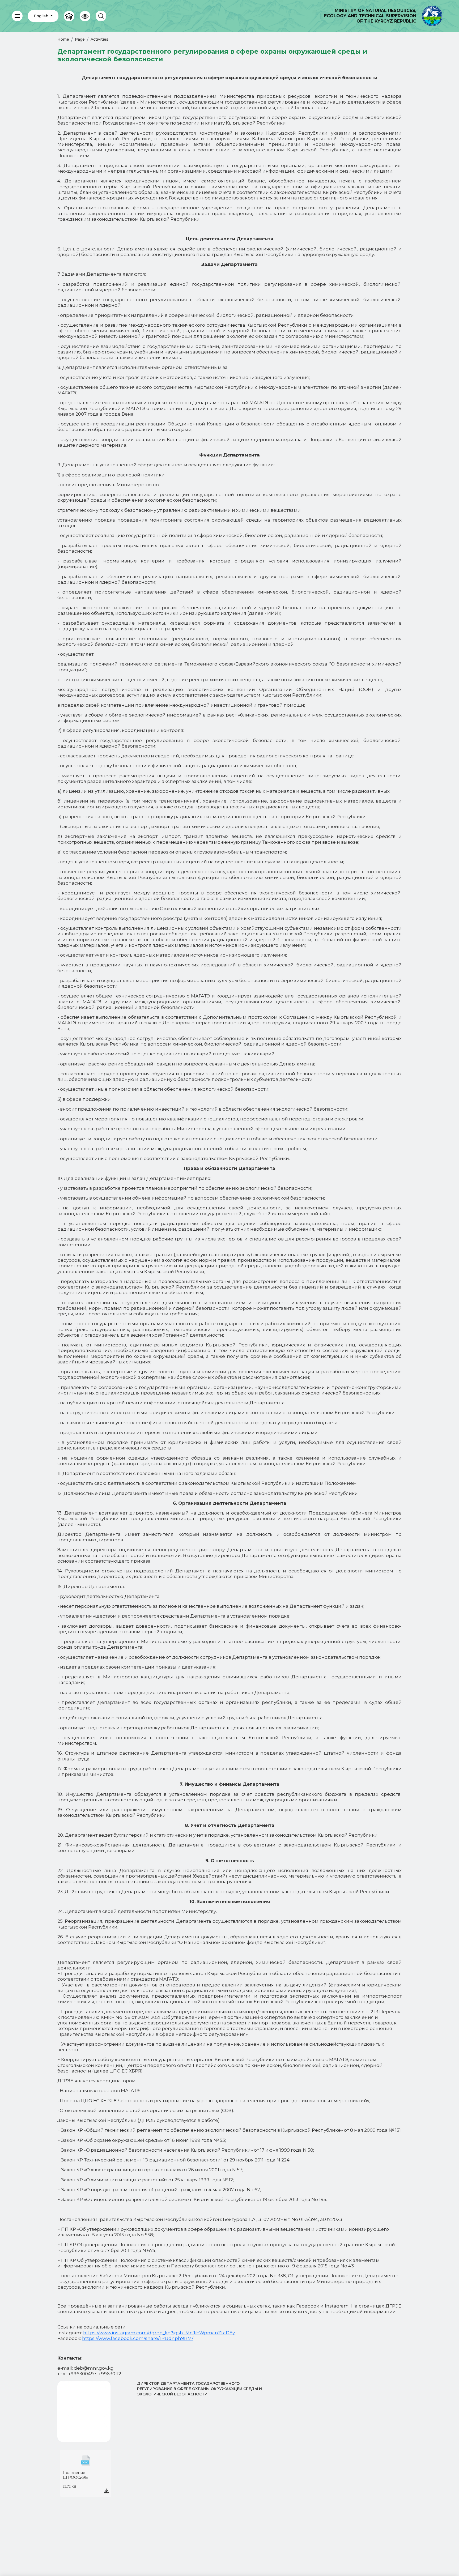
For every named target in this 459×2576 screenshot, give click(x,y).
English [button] (42, 16)
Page (80, 39)
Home (63, 39)
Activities (99, 39)
